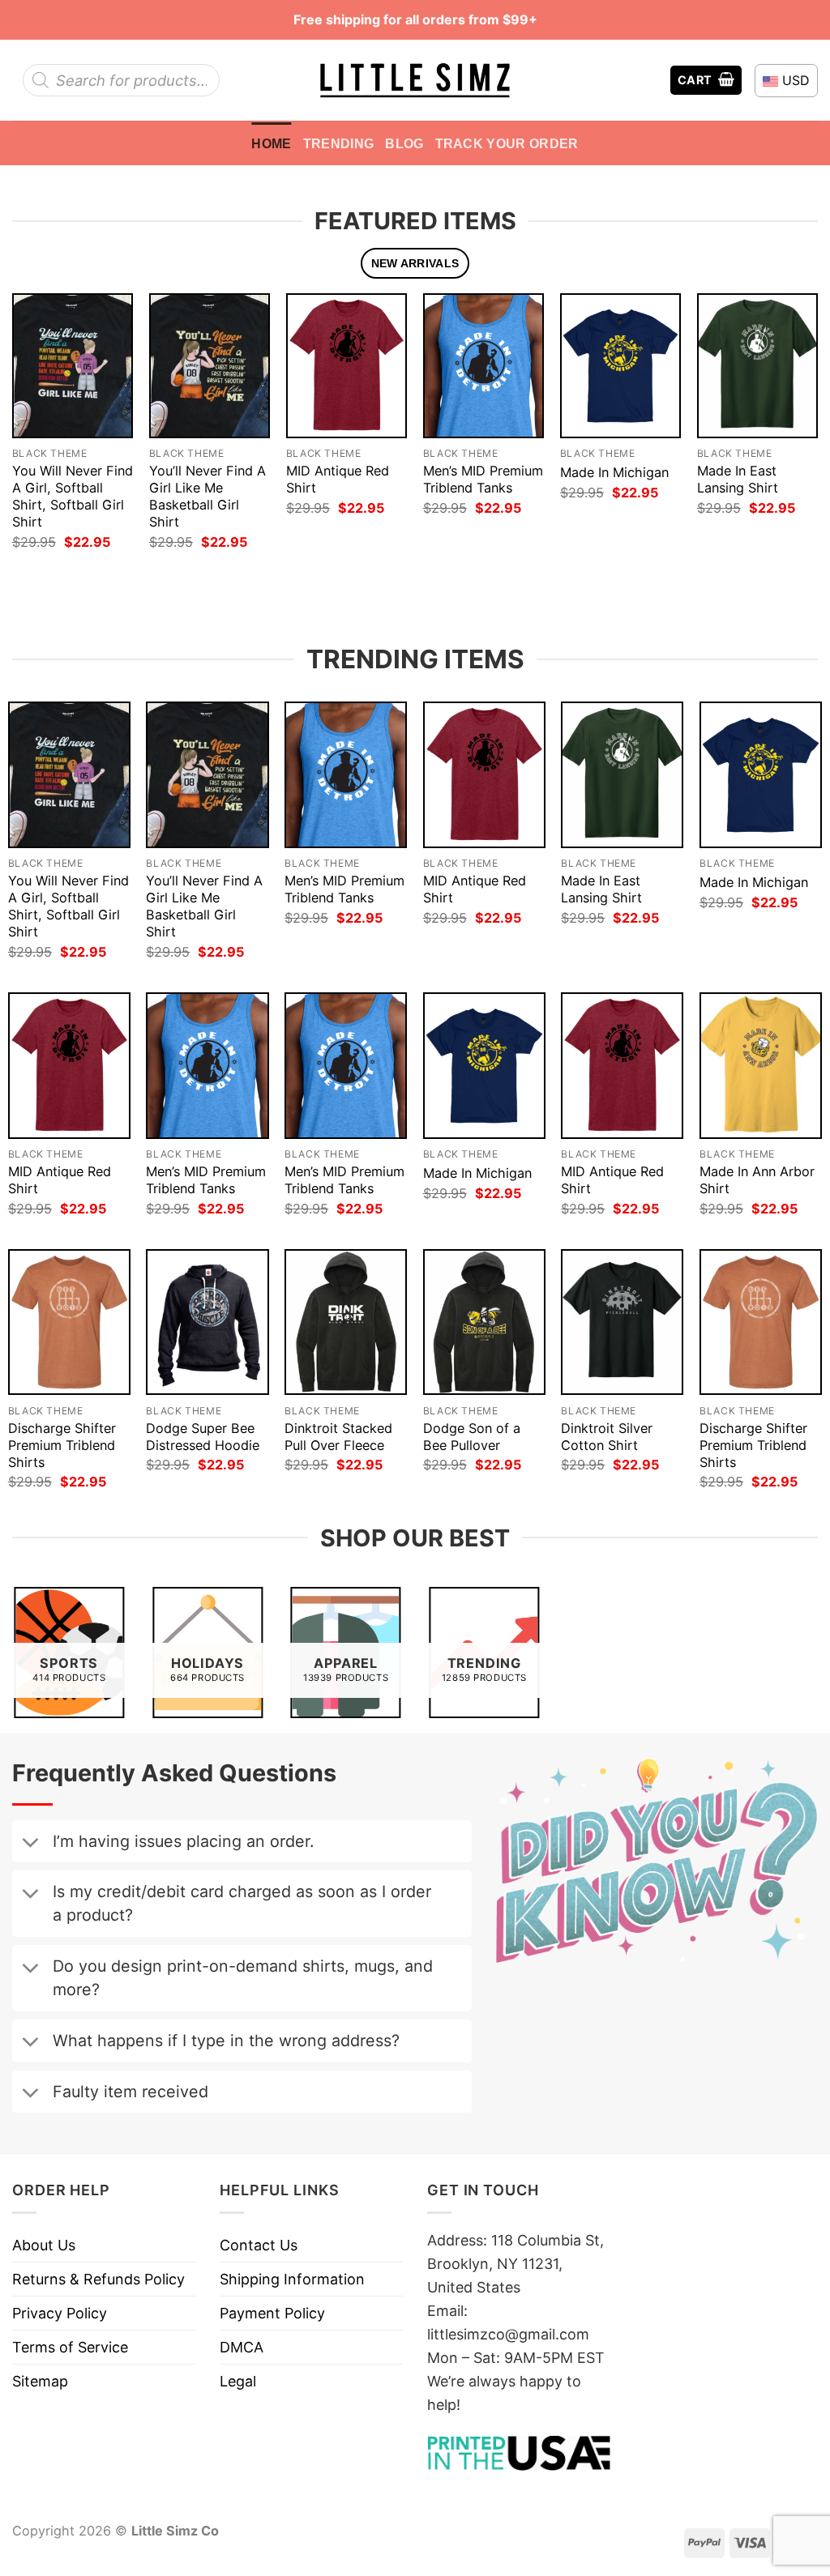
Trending (339, 143)
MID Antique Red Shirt (338, 479)
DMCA (242, 2347)
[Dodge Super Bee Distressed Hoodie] (207, 1322)
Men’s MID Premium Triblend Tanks (483, 479)
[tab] (415, 264)
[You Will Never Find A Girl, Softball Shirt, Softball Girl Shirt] (73, 365)
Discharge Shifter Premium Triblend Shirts (62, 1445)
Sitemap (40, 2381)
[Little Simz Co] (415, 81)
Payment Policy (272, 2313)
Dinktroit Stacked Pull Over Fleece (338, 1437)
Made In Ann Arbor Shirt (757, 1180)
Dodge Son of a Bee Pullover (472, 1437)
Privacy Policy (60, 2313)
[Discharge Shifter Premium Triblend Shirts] (69, 1322)
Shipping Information (292, 2279)
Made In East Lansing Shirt (738, 479)
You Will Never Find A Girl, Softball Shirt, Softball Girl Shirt (73, 496)
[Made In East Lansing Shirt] (757, 365)
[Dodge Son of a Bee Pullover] (484, 1322)
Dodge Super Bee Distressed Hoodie (203, 1437)
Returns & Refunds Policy (98, 2279)
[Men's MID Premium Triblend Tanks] (483, 365)
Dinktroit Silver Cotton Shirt (607, 1437)
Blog (404, 143)
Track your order (507, 143)
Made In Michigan (614, 472)
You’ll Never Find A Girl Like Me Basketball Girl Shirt (207, 496)
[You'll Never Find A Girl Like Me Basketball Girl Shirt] (210, 365)
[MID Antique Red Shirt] (347, 365)
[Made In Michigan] (620, 365)
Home (271, 143)
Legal (238, 2381)
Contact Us (259, 2245)
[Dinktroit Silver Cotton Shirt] (622, 1322)
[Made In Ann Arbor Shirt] (761, 1065)
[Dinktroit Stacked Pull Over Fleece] (346, 1322)
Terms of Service (70, 2347)
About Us (44, 2245)
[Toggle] (30, 1844)
